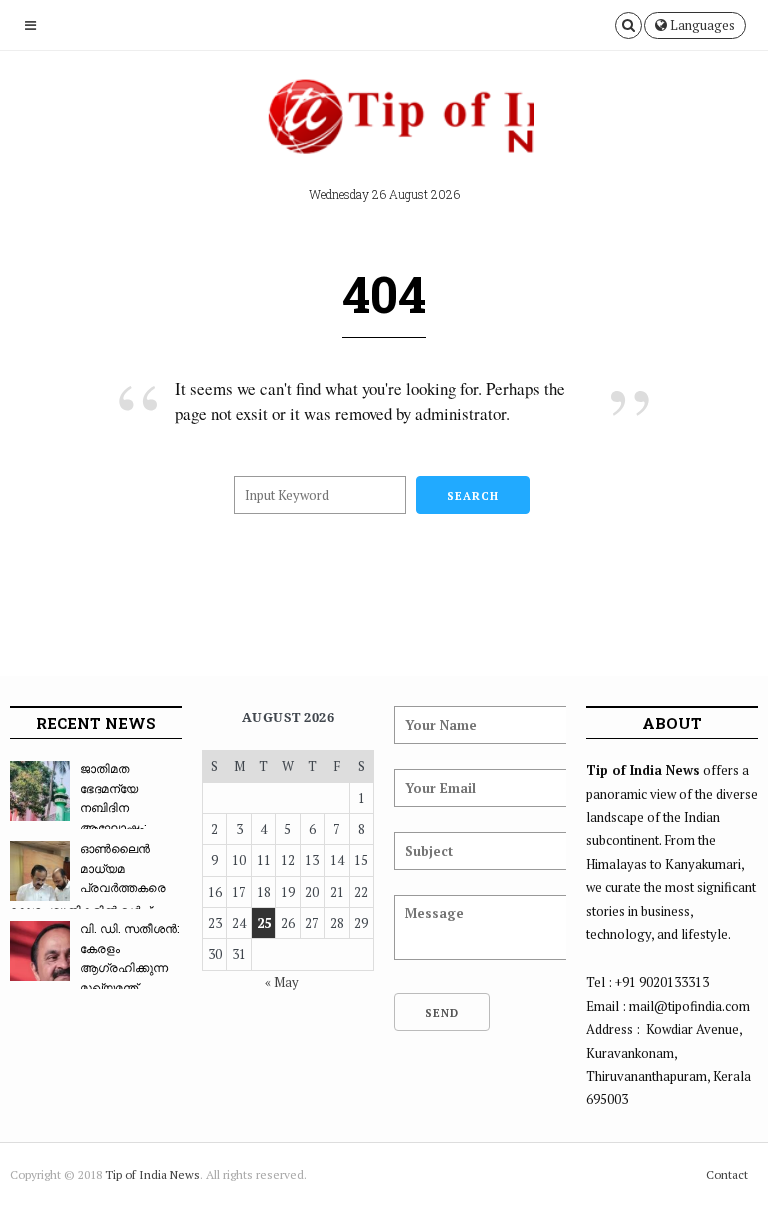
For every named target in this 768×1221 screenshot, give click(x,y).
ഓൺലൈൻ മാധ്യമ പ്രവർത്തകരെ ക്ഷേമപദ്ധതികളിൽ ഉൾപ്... (88, 879)
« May (282, 982)
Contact (727, 1174)
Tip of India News (152, 1174)
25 (264, 923)
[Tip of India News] (384, 124)
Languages (701, 25)
